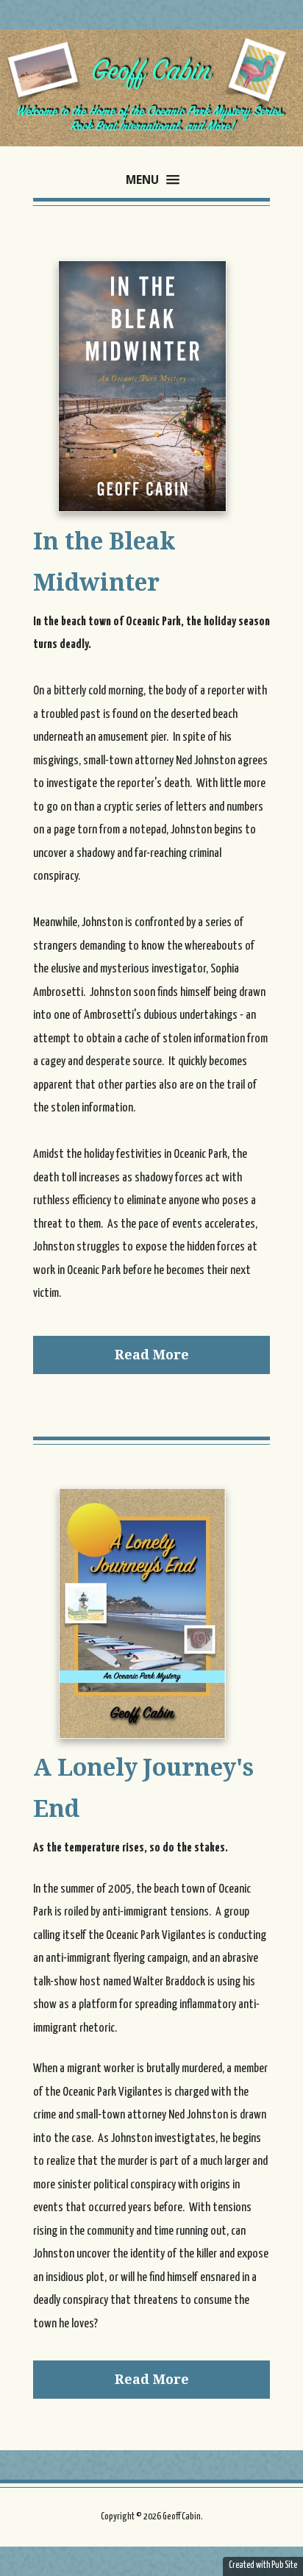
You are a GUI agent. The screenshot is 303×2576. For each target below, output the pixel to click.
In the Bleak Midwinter (104, 562)
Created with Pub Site (263, 2565)
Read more (152, 1355)
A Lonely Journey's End (143, 1788)
